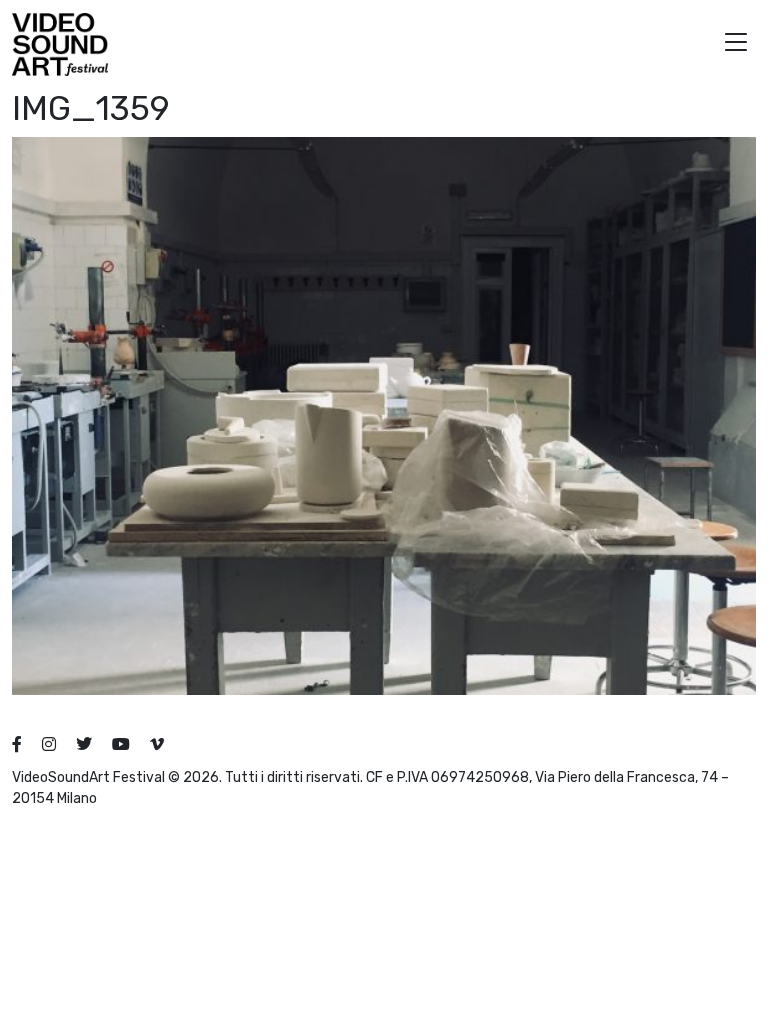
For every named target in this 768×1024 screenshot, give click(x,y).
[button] (736, 44)
